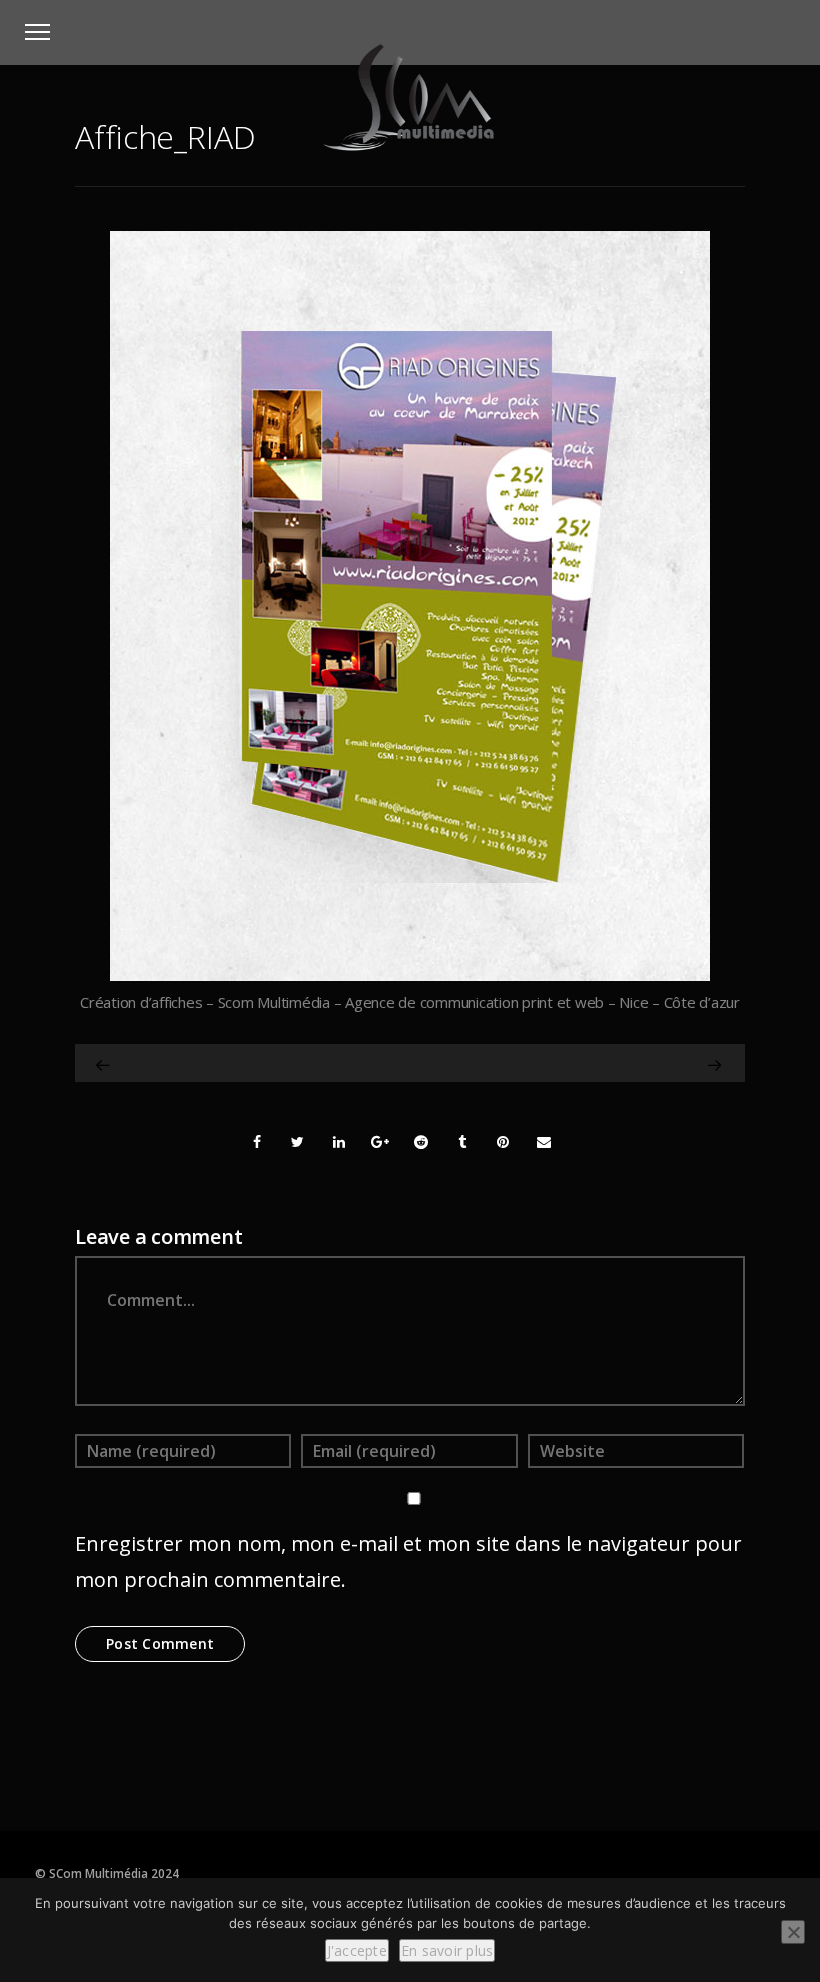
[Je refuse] (793, 1932)
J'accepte (357, 1950)
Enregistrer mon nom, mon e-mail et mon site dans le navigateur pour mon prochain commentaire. (408, 1561)
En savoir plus (447, 1950)
